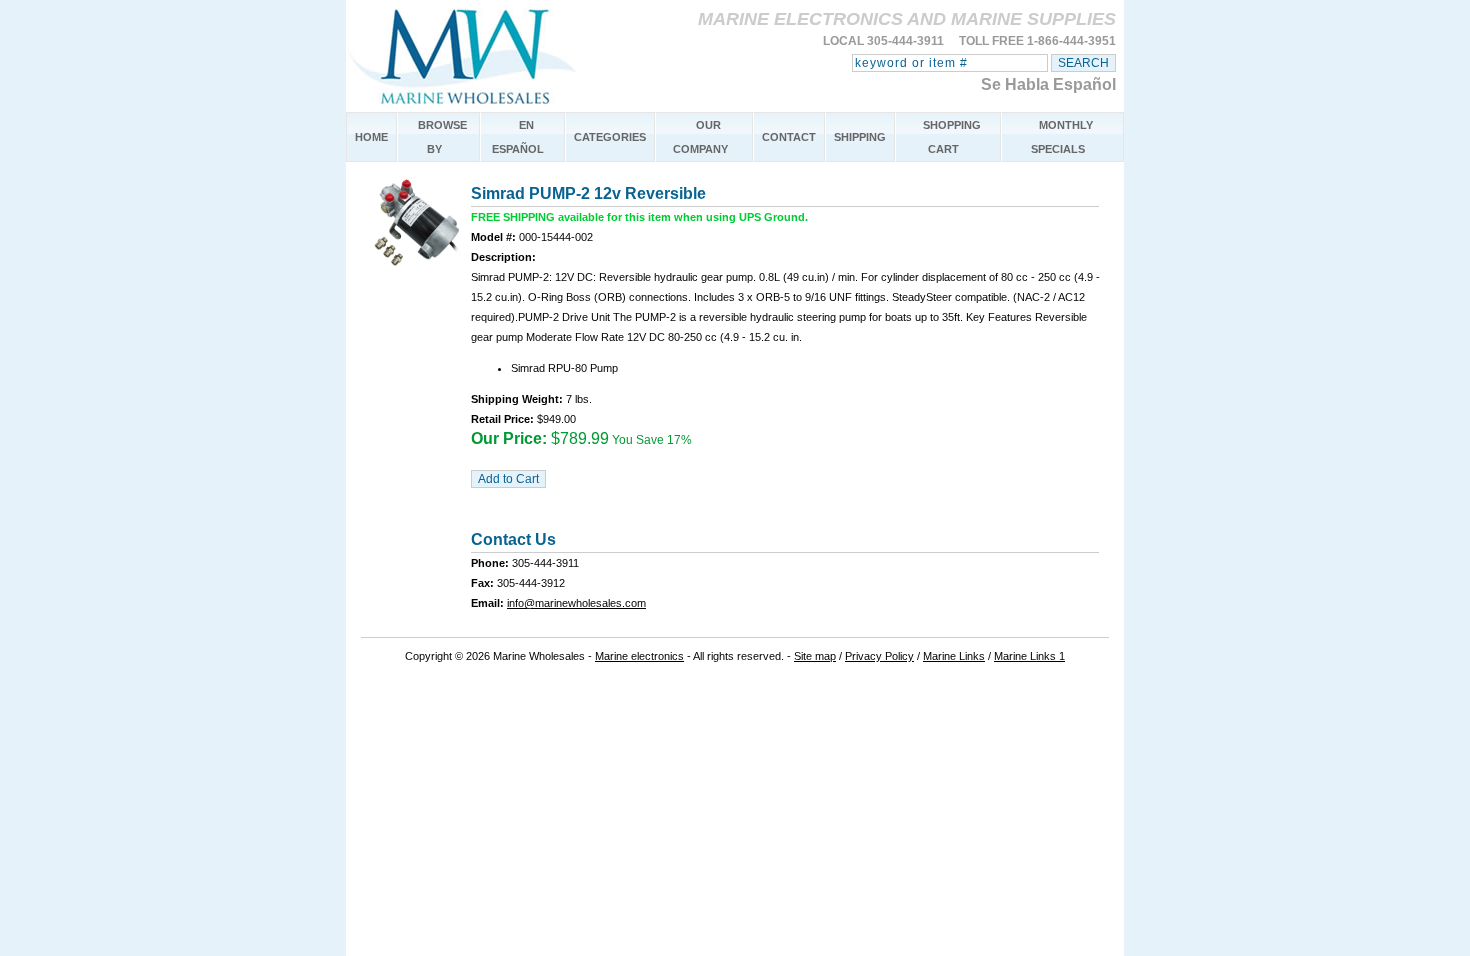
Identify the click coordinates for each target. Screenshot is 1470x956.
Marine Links (954, 656)
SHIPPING (860, 137)
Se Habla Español (1048, 84)
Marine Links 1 (1029, 656)
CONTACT (789, 137)
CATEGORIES (610, 137)
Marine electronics (639, 656)
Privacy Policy (879, 656)
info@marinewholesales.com (576, 603)
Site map (815, 656)
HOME (371, 137)
